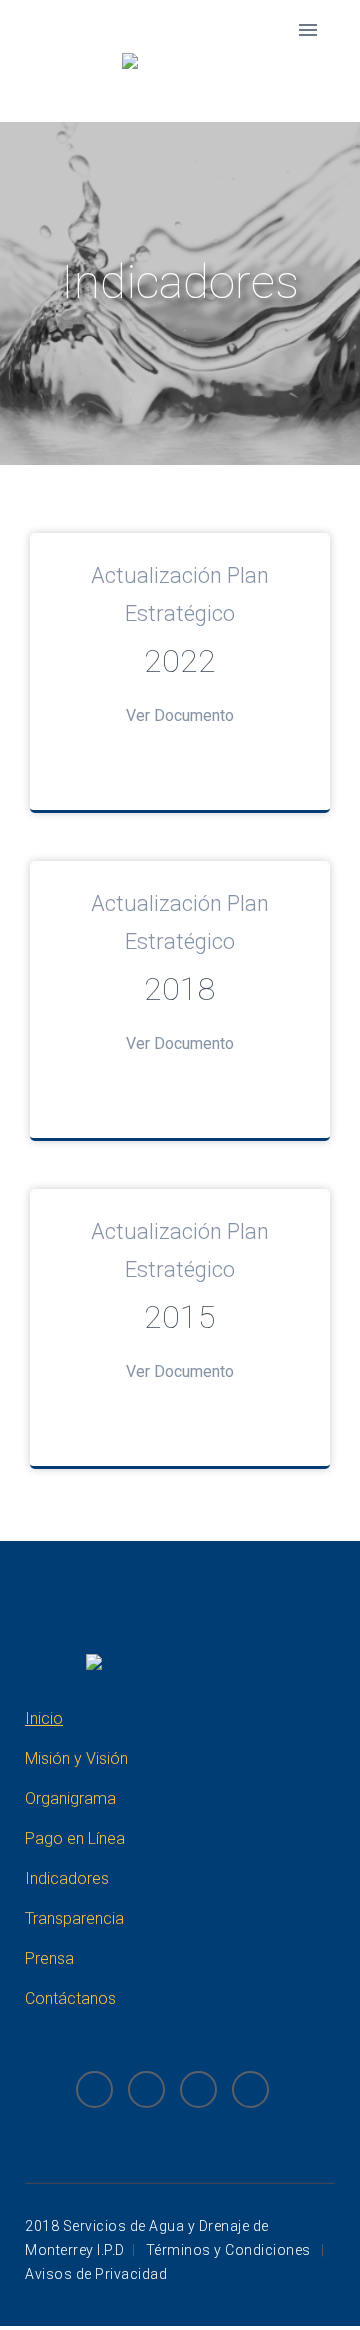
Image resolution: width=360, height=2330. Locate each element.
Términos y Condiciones (230, 2250)
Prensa (49, 1958)
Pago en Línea (75, 1838)
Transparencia (74, 1918)
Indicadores (67, 1878)
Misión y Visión (76, 1758)
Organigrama (70, 1798)
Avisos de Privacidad (96, 2274)
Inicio (44, 1718)
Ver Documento (180, 715)
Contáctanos (70, 1998)
